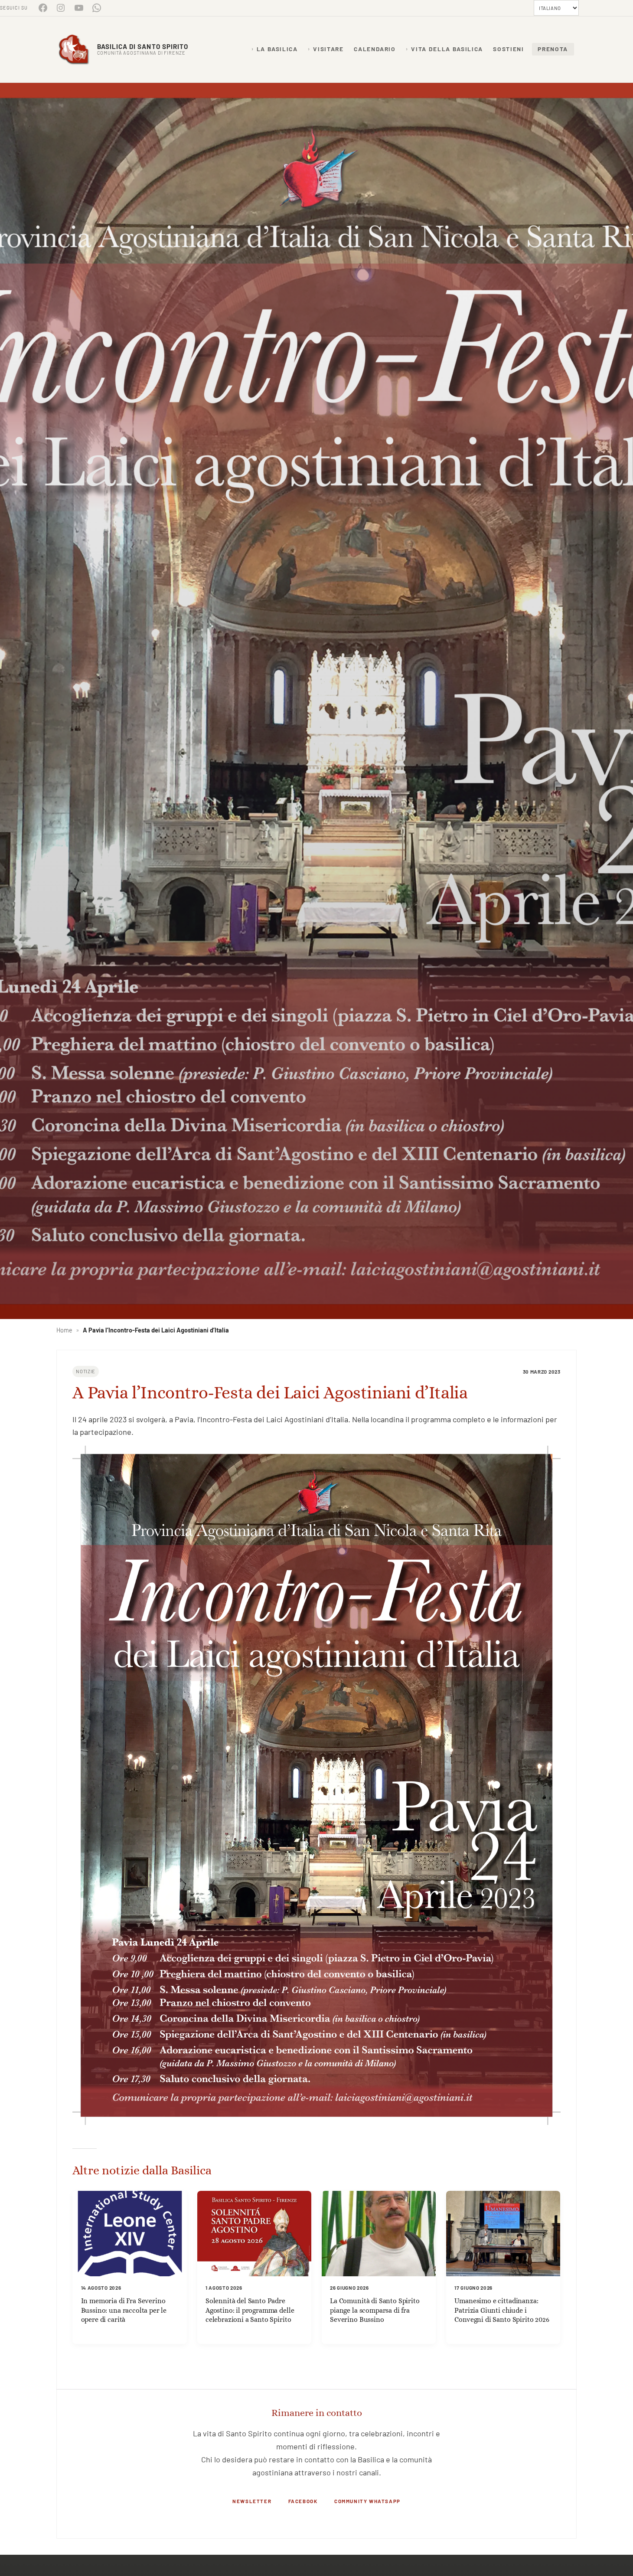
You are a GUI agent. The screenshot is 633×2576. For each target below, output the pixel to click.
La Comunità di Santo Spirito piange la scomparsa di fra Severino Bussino (375, 2310)
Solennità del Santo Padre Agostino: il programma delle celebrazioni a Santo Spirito (250, 2310)
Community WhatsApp (367, 2501)
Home (64, 1330)
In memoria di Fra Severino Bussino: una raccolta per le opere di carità (124, 2310)
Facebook (303, 2501)
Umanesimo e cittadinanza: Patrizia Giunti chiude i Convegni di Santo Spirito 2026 (502, 2310)
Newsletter (252, 2501)
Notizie (86, 1371)
